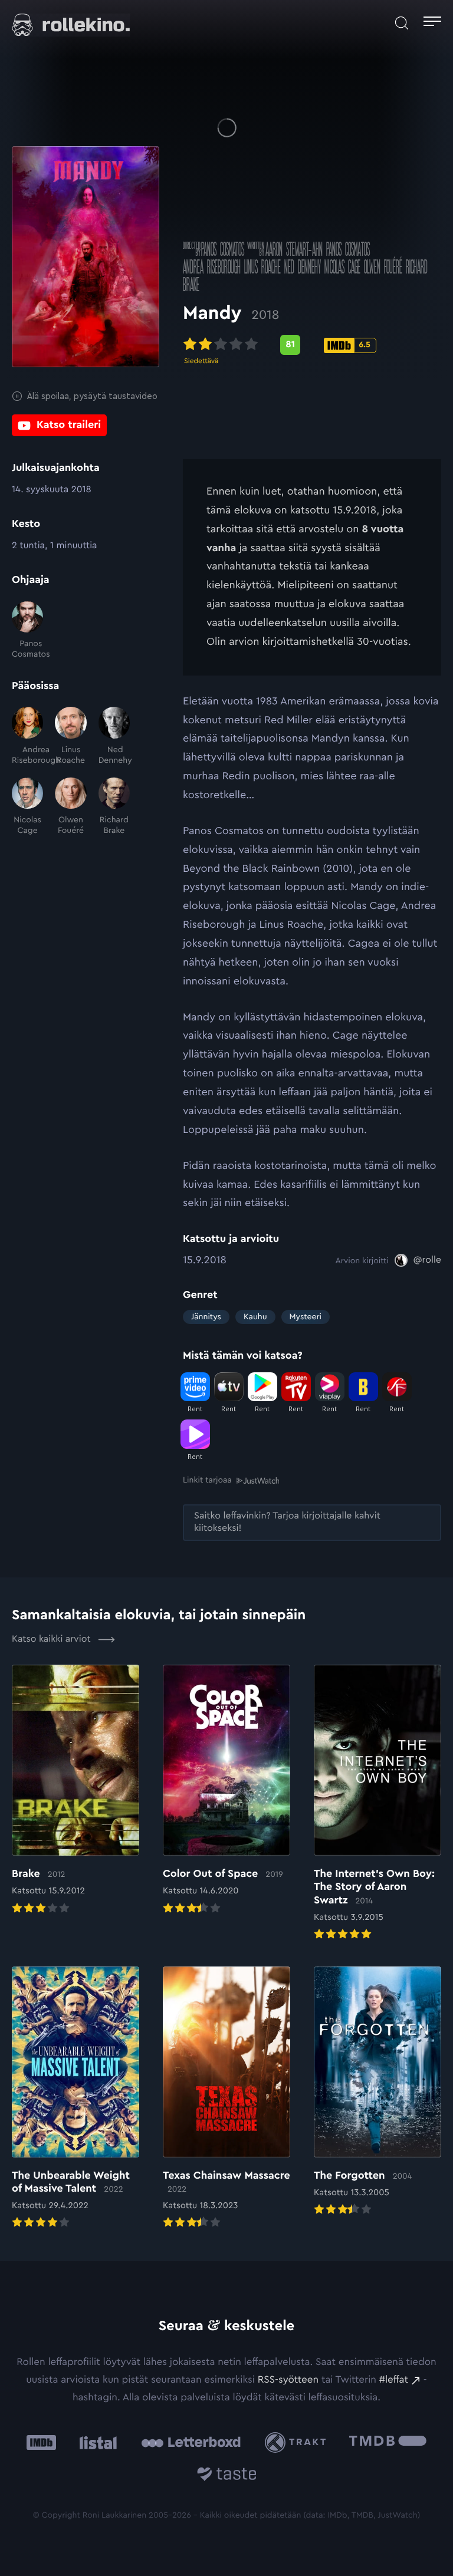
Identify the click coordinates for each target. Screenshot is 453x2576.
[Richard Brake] (114, 807)
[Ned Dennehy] (114, 736)
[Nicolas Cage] (27, 807)
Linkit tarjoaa (207, 1480)
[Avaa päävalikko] (432, 23)
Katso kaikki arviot (52, 1639)
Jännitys (206, 1317)
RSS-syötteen (288, 2380)
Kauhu (255, 1317)
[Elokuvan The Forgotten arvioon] (377, 2092)
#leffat (394, 2380)
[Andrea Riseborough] (27, 736)
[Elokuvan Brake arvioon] (75, 1791)
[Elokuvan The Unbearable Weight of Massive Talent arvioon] (75, 2099)
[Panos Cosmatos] (27, 631)
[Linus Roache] (70, 736)
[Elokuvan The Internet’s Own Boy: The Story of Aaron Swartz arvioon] (377, 1803)
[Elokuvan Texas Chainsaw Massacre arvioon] (226, 2099)
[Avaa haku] (402, 23)
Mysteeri (306, 1317)
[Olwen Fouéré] (70, 807)
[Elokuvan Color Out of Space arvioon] (226, 1791)
